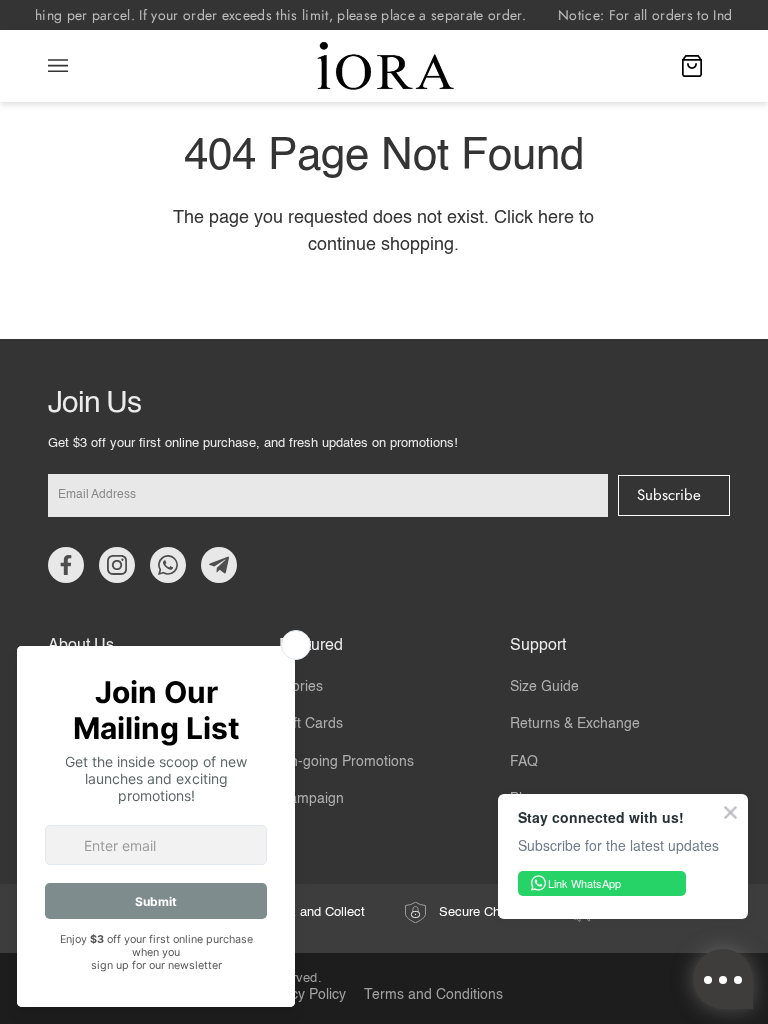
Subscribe (669, 495)
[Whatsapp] (168, 565)
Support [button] (538, 646)
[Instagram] (117, 565)
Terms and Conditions (433, 995)
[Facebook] (66, 565)
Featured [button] (311, 646)
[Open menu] (78, 66)
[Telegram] (219, 565)
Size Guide (544, 687)
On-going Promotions (346, 762)
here (556, 218)
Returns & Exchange (575, 724)
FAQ (524, 762)
